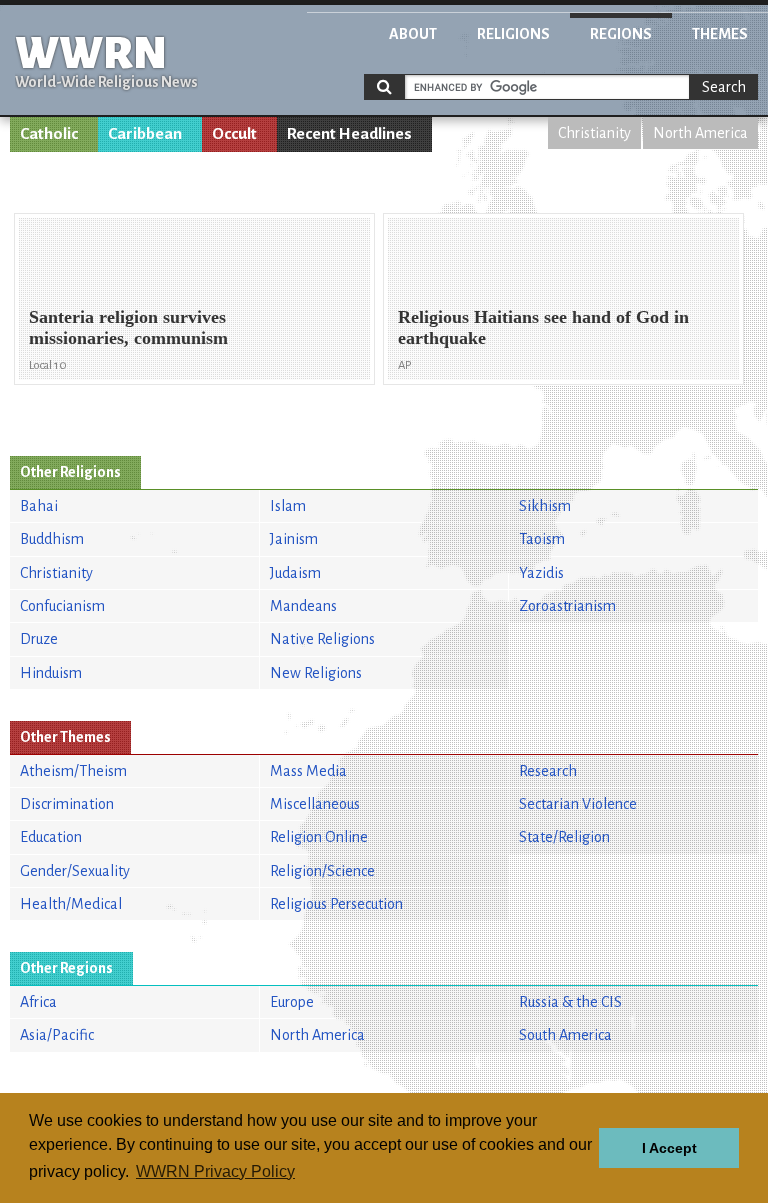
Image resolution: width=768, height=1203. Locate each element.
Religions (513, 34)
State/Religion (564, 837)
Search (724, 87)
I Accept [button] (669, 1148)
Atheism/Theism (73, 771)
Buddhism (52, 539)
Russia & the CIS (570, 1002)
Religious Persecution (336, 904)
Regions (621, 34)
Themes (720, 34)
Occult (234, 134)
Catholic (49, 134)
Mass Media (308, 771)
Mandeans (303, 606)
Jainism (294, 539)
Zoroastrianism (567, 606)
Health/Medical (71, 904)
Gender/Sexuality (75, 871)
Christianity (594, 133)
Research (548, 771)
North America (700, 133)
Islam (288, 506)
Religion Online (319, 837)
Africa (38, 1002)
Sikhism (545, 506)
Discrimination (67, 804)
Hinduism (51, 673)
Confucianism (62, 606)
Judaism (295, 573)
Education (51, 837)
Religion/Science (322, 871)
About (413, 34)
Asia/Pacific (57, 1035)
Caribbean (145, 134)
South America (565, 1035)
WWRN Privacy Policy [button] (215, 1171)
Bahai (39, 506)
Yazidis (541, 573)
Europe (292, 1002)
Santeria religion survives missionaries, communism (128, 327)
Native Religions (322, 639)
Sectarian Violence (578, 804)
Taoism (542, 539)
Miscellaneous (315, 804)
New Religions (316, 673)
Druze (39, 639)
